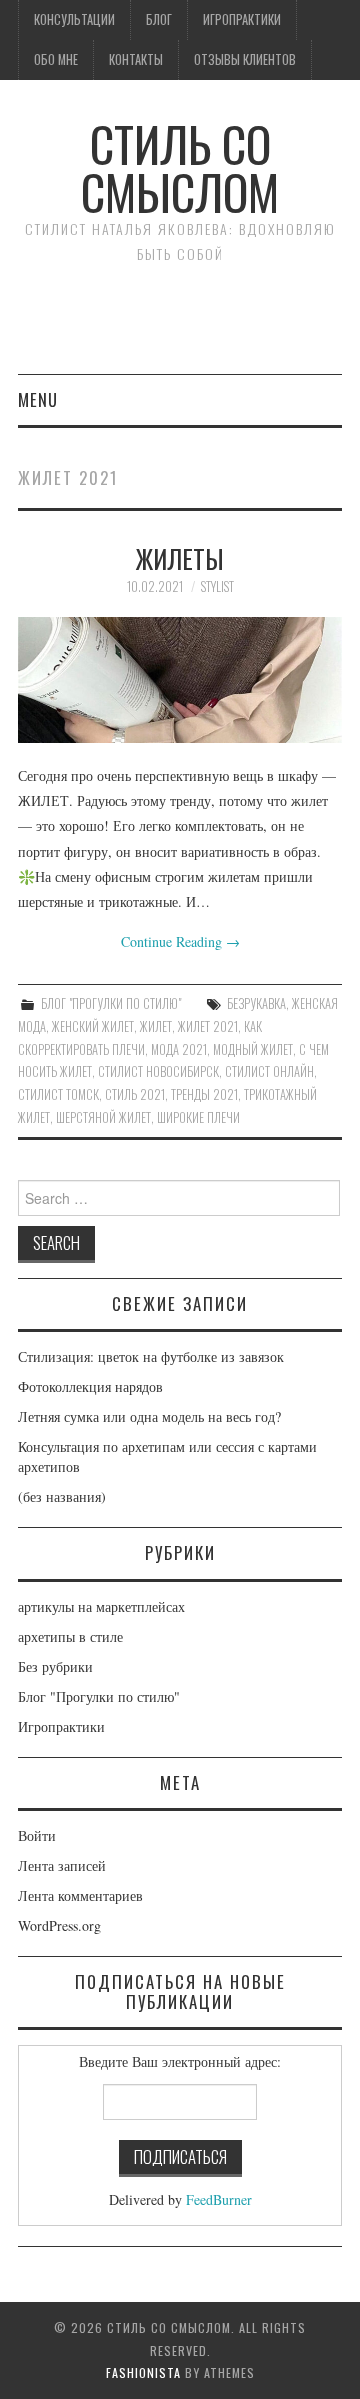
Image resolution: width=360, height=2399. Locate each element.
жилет (156, 1026)
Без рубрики (55, 1666)
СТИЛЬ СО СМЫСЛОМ (180, 167)
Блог (159, 19)
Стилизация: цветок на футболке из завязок (151, 1356)
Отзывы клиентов (245, 59)
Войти (37, 1835)
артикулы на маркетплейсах (101, 1606)
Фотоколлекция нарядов (90, 1386)
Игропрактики (242, 19)
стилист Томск (58, 1094)
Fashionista (143, 2372)
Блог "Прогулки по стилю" (111, 1003)
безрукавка (256, 1003)
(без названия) (62, 1496)
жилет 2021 (208, 1026)
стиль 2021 (135, 1094)
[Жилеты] (180, 680)
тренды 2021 (204, 1094)
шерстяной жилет (103, 1117)
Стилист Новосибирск (158, 1071)
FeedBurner (219, 2199)
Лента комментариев (80, 1895)
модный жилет (253, 1049)
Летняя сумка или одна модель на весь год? (149, 1416)
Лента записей (62, 1865)
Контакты (136, 59)
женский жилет (93, 1026)
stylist (217, 586)
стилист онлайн (269, 1071)
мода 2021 (179, 1049)
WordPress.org (59, 1925)
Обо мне (56, 59)
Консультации (74, 19)
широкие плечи (198, 1117)
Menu (38, 399)
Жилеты (180, 558)
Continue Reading (180, 941)
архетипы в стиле (70, 1636)
